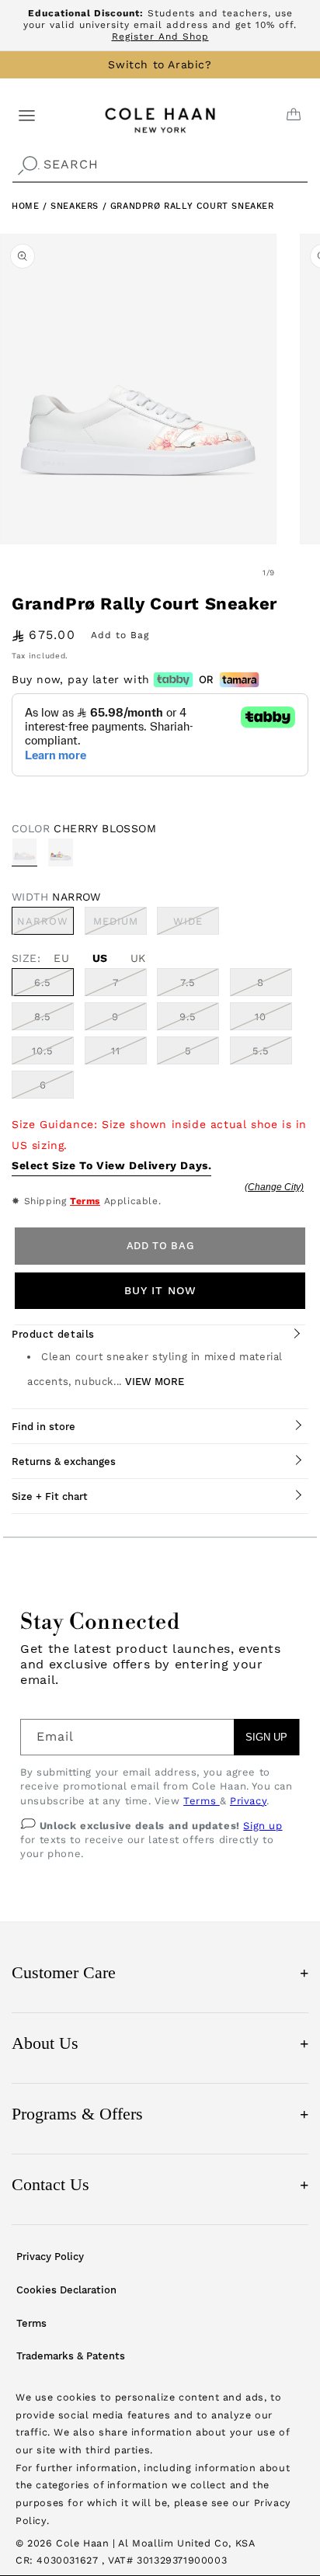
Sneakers (76, 206)
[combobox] (160, 165)
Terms (85, 1201)
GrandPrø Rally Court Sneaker (192, 206)
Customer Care (160, 1972)
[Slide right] (303, 573)
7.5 (188, 982)
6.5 (43, 982)
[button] (27, 115)
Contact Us (160, 2184)
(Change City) (274, 1187)
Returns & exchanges (64, 1462)
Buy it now (160, 1290)
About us (160, 2043)
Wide (196, 925)
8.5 (43, 1017)
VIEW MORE (155, 1382)
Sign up (263, 1826)
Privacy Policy (50, 2257)
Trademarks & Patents (71, 2356)
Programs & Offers (160, 2114)
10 (261, 1017)
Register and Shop (160, 36)
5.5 (261, 1051)
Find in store (43, 1427)
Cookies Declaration (66, 2290)
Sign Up (266, 1737)
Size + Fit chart (50, 1496)
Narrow (45, 925)
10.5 (43, 1051)
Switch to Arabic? (160, 64)
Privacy (248, 1801)
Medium (120, 925)
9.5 (188, 1017)
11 (116, 1051)
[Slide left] (235, 573)
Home (25, 206)
